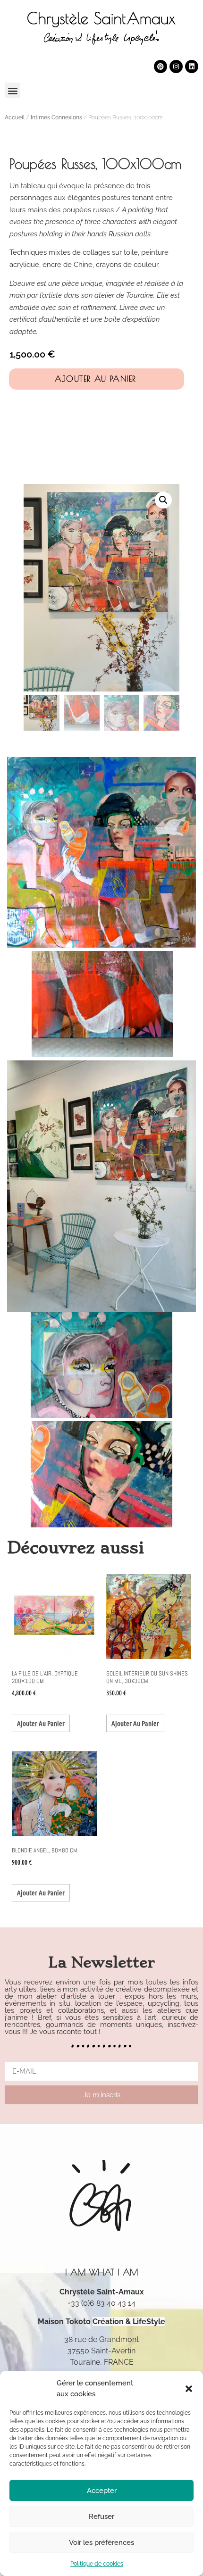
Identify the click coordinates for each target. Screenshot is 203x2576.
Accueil (15, 117)
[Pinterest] (161, 67)
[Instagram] (176, 67)
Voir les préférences (101, 2543)
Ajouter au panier (96, 379)
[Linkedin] (192, 67)
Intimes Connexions (56, 117)
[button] (189, 2389)
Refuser (101, 2517)
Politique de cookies (97, 2564)
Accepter (102, 2491)
